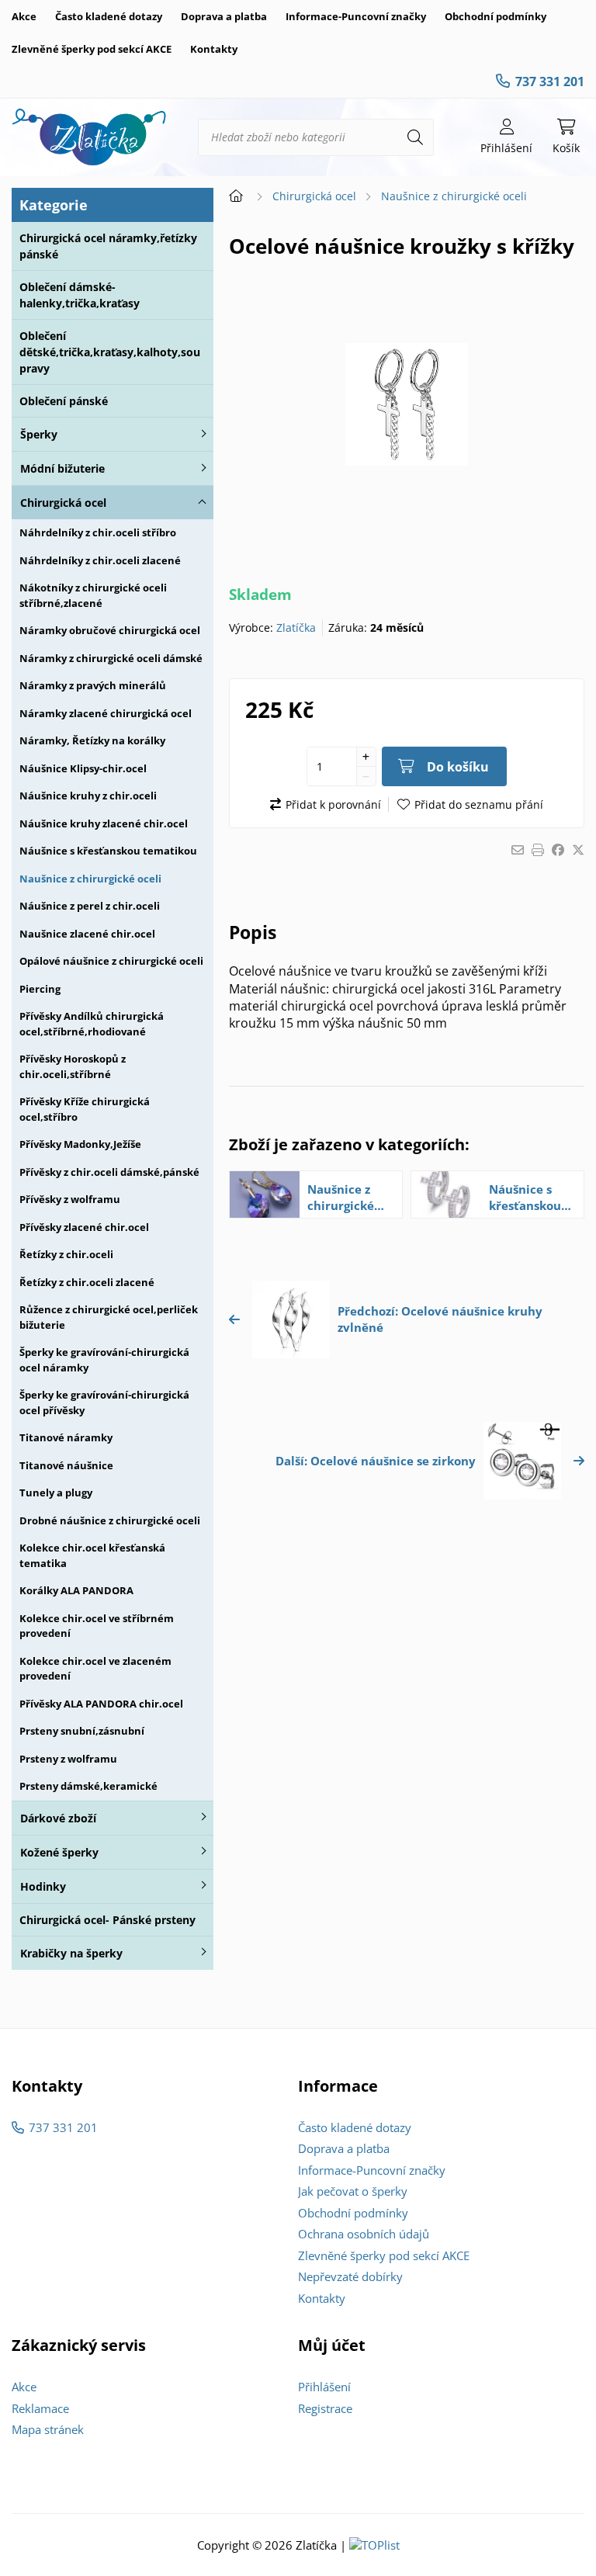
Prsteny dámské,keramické (88, 1786)
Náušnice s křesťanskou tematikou (108, 851)
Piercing (40, 989)
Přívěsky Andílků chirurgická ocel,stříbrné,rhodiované (92, 1024)
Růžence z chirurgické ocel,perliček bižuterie (109, 1317)
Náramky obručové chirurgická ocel (110, 630)
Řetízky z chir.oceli (66, 1254)
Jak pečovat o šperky (353, 2191)
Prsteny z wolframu (68, 1759)
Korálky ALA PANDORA (76, 1590)
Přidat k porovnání (333, 804)
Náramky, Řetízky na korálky (92, 740)
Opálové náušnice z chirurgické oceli (111, 961)
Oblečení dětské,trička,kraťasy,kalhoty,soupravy (110, 352)
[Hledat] (415, 137)
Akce (24, 16)
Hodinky (43, 1886)
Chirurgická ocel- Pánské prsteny (107, 1920)
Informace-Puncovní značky (356, 16)
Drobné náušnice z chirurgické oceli (110, 1520)
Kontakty (214, 49)
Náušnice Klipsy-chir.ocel (83, 768)
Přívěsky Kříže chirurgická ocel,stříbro (85, 1109)
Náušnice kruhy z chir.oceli (88, 796)
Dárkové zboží (58, 1818)
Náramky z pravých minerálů (93, 685)
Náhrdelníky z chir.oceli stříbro (98, 532)
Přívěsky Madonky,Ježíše (80, 1144)
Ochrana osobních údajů (364, 2234)
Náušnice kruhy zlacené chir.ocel (104, 823)
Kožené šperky (59, 1852)
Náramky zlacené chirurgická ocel (106, 713)
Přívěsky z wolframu (70, 1199)
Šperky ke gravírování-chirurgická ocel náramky (104, 1360)
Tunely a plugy (56, 1493)
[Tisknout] (538, 850)
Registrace (325, 2408)
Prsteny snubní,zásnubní (82, 1731)
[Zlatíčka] (89, 137)
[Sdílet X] (578, 850)
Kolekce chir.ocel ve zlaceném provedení (95, 1669)
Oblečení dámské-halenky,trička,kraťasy (80, 295)
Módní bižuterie (62, 468)
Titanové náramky (66, 1437)
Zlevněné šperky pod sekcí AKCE (92, 49)
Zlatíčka (296, 628)
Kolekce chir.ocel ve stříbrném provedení (97, 1626)
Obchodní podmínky (496, 16)
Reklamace (40, 2408)
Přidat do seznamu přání (479, 804)
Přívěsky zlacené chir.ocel (84, 1227)
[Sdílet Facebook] (558, 850)
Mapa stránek (48, 2429)
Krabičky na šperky (71, 1953)
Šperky (39, 434)
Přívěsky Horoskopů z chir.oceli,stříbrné (73, 1066)
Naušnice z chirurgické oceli (90, 879)
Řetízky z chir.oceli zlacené (87, 1282)
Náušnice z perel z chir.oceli (90, 906)
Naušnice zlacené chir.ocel (87, 934)
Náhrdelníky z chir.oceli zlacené (100, 560)
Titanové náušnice (66, 1465)
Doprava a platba (224, 16)
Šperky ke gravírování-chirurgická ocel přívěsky (104, 1402)
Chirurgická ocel (63, 503)
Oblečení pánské (64, 401)
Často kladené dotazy (109, 16)
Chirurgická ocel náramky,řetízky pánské (108, 246)
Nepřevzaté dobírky (350, 2276)
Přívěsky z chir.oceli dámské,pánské (109, 1172)
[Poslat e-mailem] (518, 850)
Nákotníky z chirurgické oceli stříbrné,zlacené (93, 595)
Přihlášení (324, 2387)
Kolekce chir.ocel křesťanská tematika (92, 1555)
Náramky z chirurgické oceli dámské (111, 658)
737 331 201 (550, 81)
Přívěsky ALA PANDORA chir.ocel (101, 1704)
